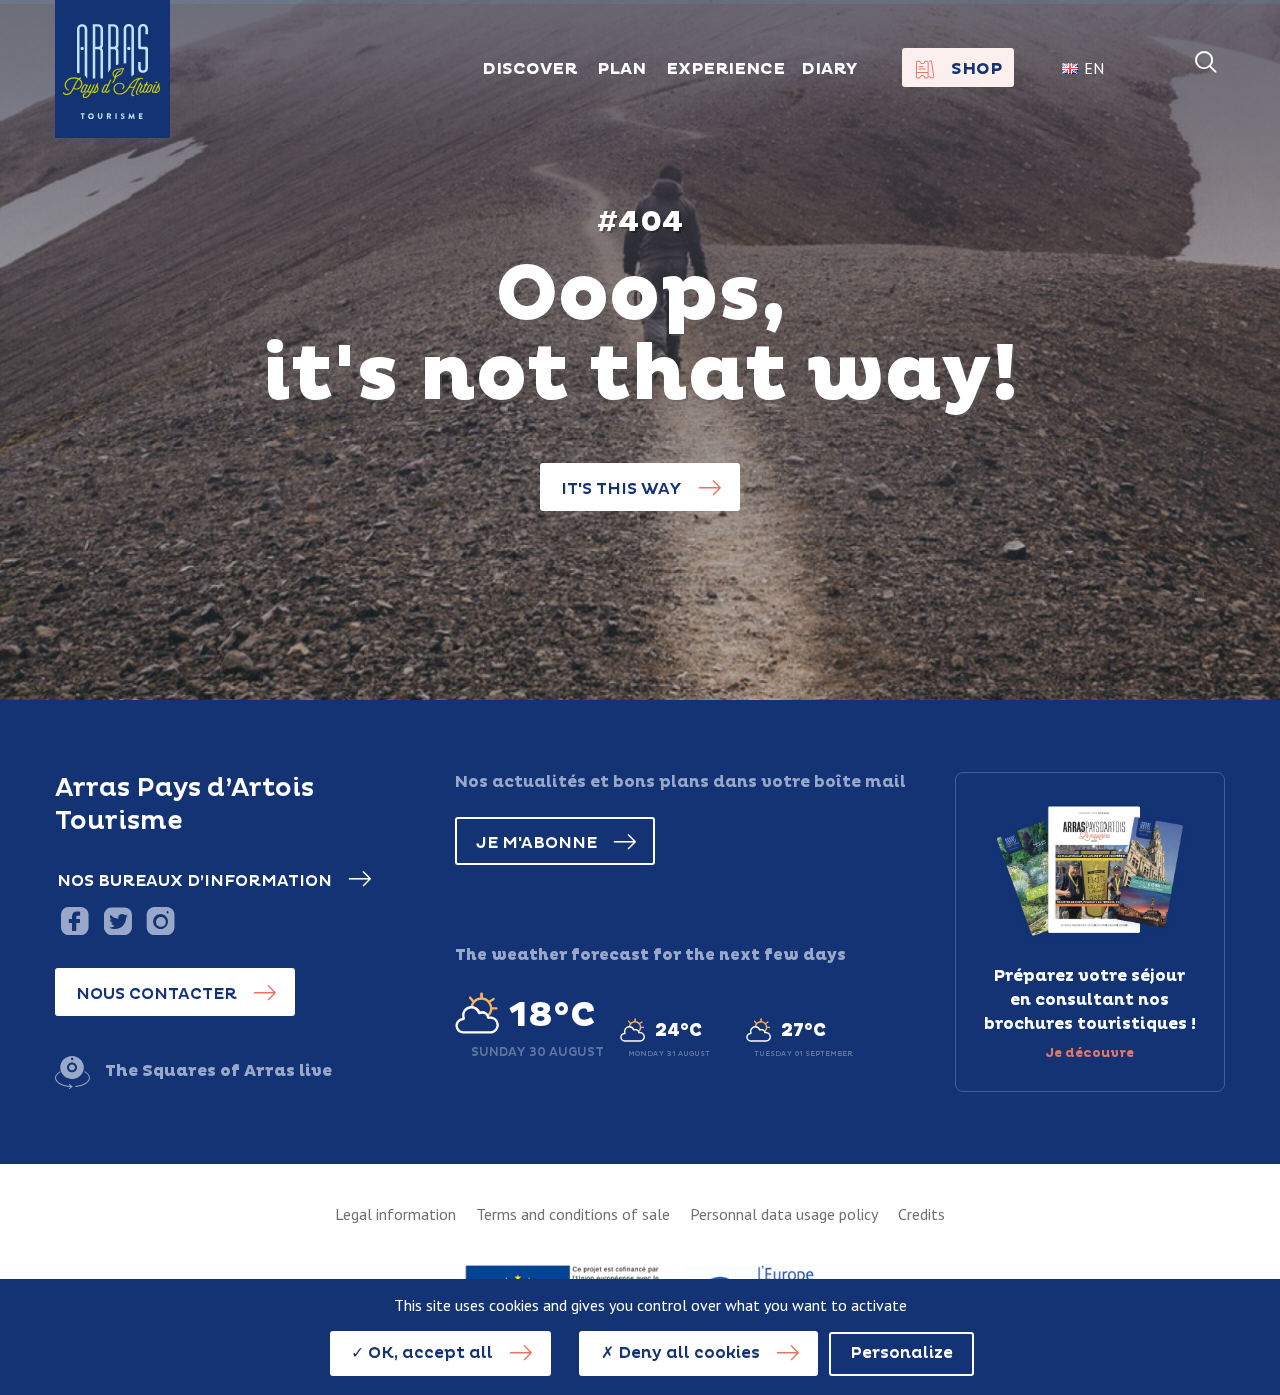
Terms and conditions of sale (573, 1214)
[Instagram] (160, 920)
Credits (921, 1214)
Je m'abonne (536, 843)
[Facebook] (74, 920)
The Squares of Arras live (218, 1071)
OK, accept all (428, 1353)
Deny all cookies (687, 1353)
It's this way (621, 489)
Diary (829, 69)
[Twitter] (117, 920)
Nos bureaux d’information (194, 881)
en (1094, 68)
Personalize (901, 1353)
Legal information (395, 1214)
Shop (976, 69)
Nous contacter (156, 994)
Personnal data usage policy (784, 1214)
